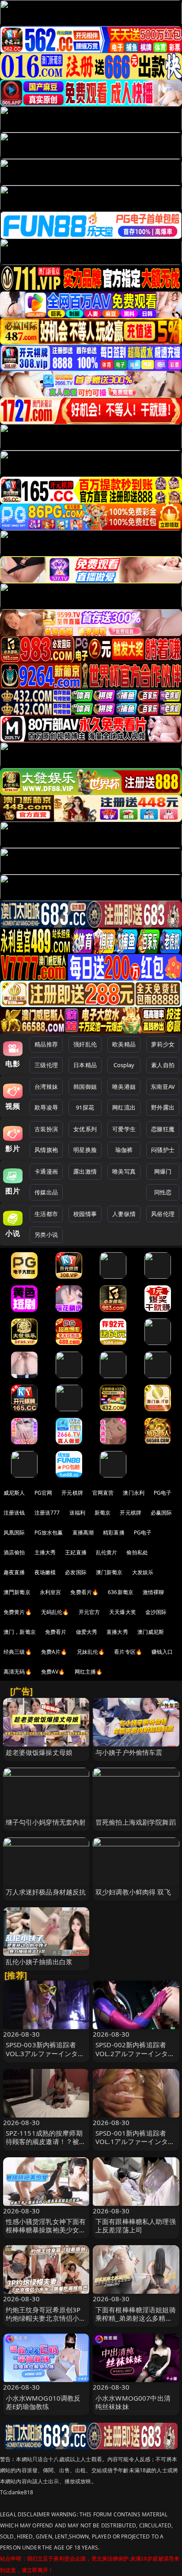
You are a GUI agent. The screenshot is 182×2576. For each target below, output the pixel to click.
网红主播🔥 (89, 1672)
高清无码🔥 (18, 1672)
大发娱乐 (143, 1572)
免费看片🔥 (84, 1592)
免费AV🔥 (53, 1672)
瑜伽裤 (124, 1150)
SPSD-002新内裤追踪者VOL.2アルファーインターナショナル (135, 2053)
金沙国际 (156, 1612)
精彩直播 (114, 1532)
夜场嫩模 (45, 1572)
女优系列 (85, 1129)
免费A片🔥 (54, 1652)
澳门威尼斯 (151, 1632)
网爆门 (163, 1171)
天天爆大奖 (123, 1612)
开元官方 (89, 1612)
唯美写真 (124, 1171)
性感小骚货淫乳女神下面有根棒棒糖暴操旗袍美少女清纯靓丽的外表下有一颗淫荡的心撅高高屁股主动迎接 (46, 2234)
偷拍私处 (137, 1552)
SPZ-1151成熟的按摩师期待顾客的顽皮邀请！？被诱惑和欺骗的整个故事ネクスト (46, 2146)
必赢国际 (161, 1513)
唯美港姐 (124, 1087)
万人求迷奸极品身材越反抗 (46, 1892)
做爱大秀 (87, 1632)
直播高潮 (83, 1532)
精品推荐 (46, 1044)
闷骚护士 (163, 1150)
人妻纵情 (124, 1214)
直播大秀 (117, 1632)
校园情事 (85, 1214)
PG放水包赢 (49, 1532)
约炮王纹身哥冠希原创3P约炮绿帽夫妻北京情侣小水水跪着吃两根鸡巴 (46, 2318)
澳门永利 (134, 1493)
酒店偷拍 (14, 1552)
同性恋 (163, 1192)
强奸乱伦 (85, 1044)
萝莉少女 (163, 1044)
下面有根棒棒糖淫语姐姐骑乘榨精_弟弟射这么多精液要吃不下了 (136, 2318)
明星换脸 (85, 1150)
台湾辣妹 (46, 1087)
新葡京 (102, 1513)
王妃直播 (76, 1552)
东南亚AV (163, 1087)
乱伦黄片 (107, 1552)
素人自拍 (163, 1065)
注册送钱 (14, 1513)
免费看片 (56, 1632)
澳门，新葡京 (20, 1632)
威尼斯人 (14, 1493)
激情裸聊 (154, 1592)
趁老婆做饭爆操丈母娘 (39, 1752)
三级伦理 (46, 1065)
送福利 (77, 1513)
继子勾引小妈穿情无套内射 (46, 1822)
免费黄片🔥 (18, 1612)
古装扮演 (46, 1129)
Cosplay (124, 1065)
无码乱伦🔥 (55, 1612)
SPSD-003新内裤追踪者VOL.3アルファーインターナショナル (45, 2053)
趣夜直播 (14, 1572)
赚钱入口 (162, 1652)
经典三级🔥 (18, 1652)
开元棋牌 (72, 1493)
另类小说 (46, 1235)
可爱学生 (124, 1129)
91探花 (85, 1107)
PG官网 (44, 1493)
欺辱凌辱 (46, 1107)
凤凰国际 (14, 1532)
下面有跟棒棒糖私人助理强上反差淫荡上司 (136, 2226)
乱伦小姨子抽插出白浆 (39, 1962)
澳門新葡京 (17, 1592)
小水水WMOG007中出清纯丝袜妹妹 (133, 2402)
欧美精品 (124, 1044)
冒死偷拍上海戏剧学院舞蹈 (136, 1822)
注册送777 (47, 1513)
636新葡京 (121, 1592)
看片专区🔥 (128, 1652)
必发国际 (76, 1572)
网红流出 (124, 1107)
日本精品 (85, 1065)
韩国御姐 (85, 1087)
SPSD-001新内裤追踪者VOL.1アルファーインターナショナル (135, 2141)
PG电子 (163, 1493)
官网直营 (103, 1493)
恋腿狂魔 (163, 1129)
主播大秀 (45, 1552)
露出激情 (85, 1171)
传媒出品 (46, 1192)
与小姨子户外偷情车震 (129, 1752)
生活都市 (46, 1214)
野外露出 (163, 1107)
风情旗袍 (46, 1150)
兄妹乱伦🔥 (91, 1652)
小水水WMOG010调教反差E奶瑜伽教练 (43, 2402)
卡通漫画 (46, 1171)
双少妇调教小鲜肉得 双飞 (133, 1892)
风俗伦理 (163, 1214)
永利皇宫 (51, 1592)
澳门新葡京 (109, 1572)
